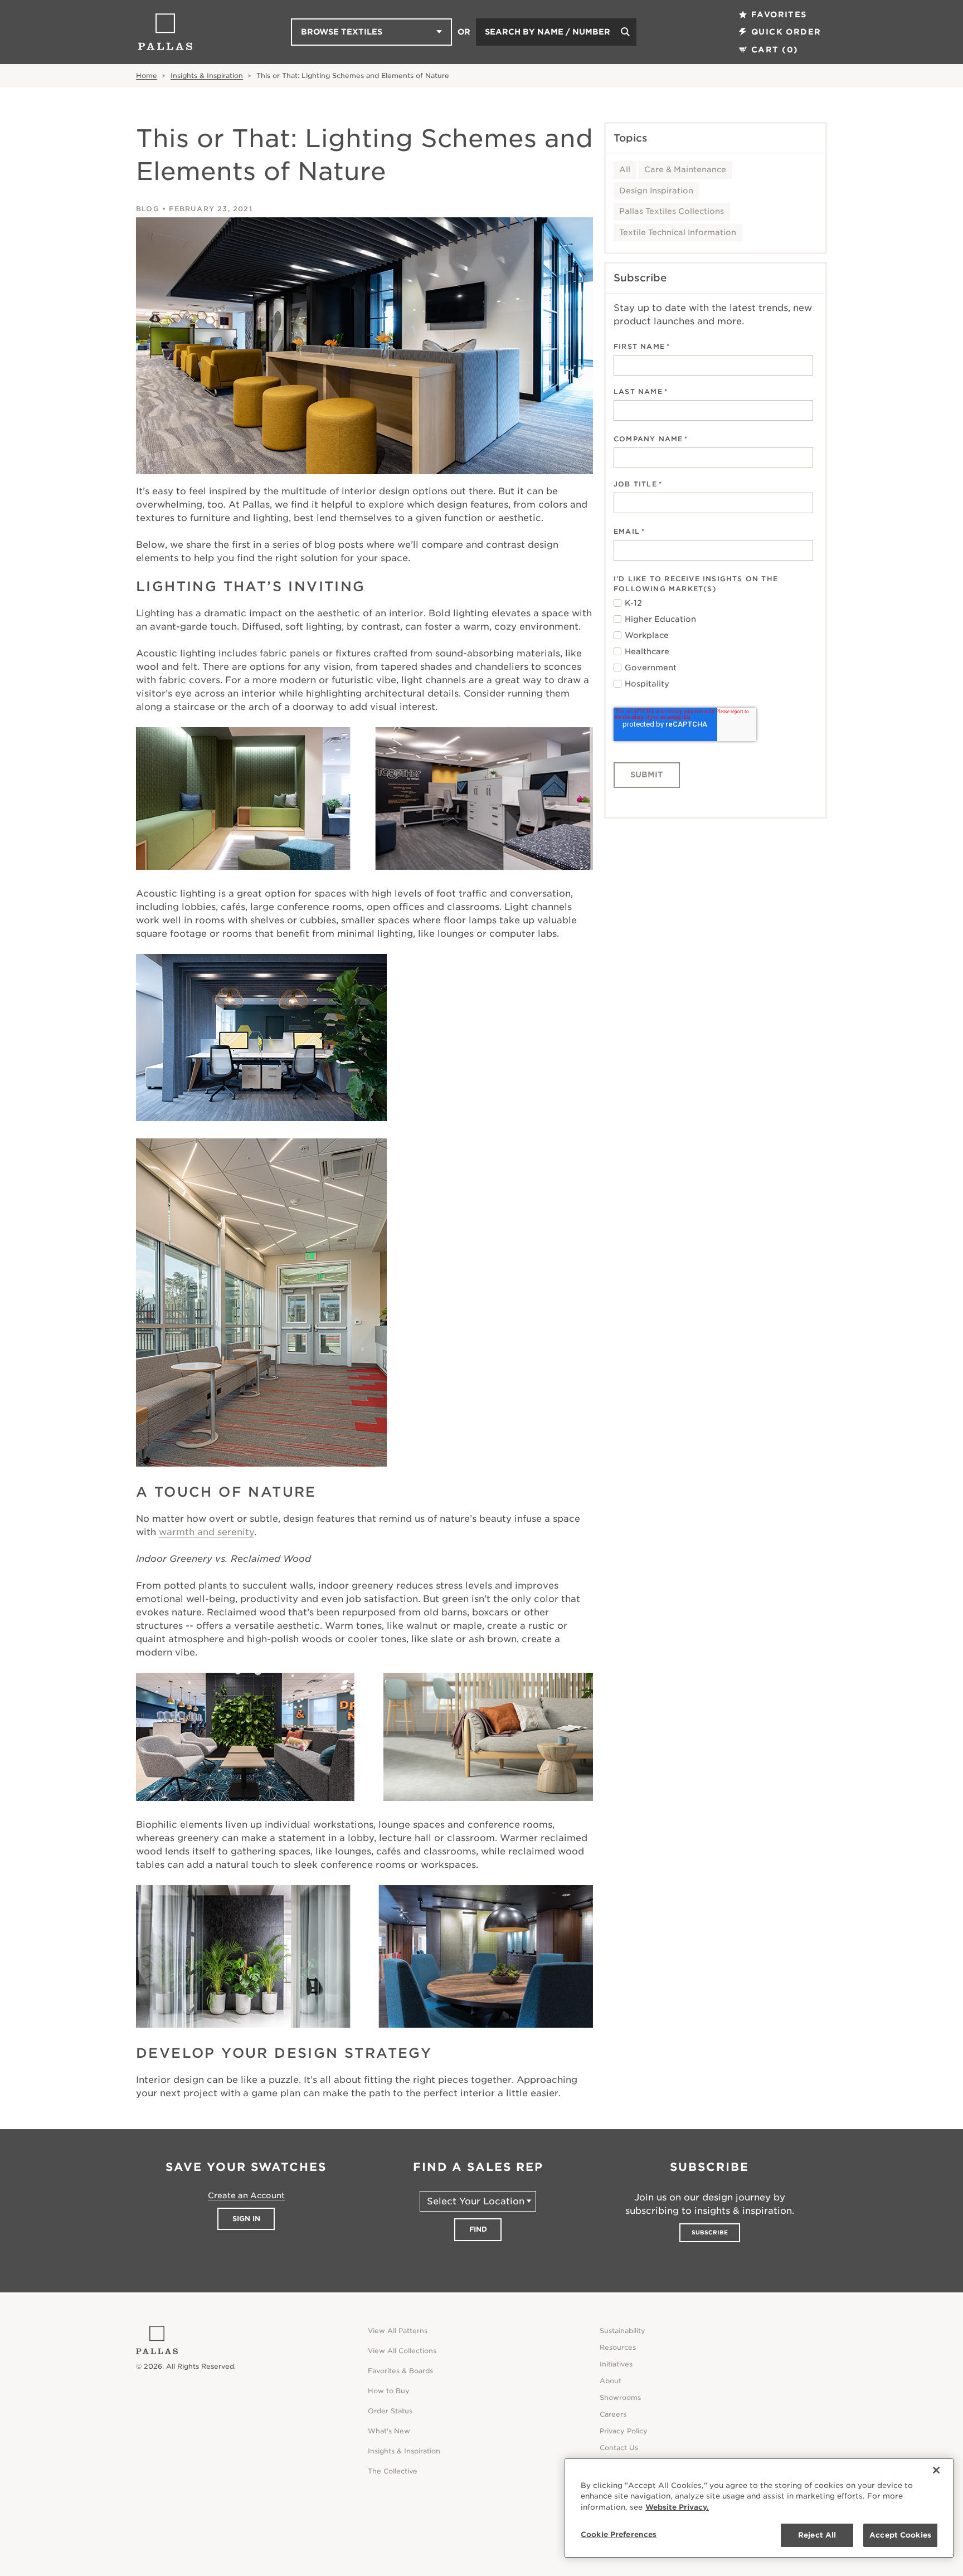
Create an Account (246, 2195)
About (611, 2381)
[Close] (936, 2470)
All (625, 169)
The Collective (393, 2471)
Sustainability (622, 2331)
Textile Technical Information (678, 232)
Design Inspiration (656, 191)
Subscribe (710, 2232)
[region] (759, 2508)
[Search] (625, 32)
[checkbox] (713, 644)
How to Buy (389, 2391)
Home (147, 76)
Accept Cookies (900, 2535)
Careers (613, 2414)
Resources (618, 2347)
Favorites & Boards (400, 2371)
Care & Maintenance (685, 169)
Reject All (817, 2535)
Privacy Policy (624, 2431)
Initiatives (616, 2364)
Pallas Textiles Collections (672, 211)
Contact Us (619, 2448)
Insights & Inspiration (207, 76)
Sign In (246, 2219)
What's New (389, 2431)
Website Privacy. (677, 2507)
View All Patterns (398, 2331)
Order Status (390, 2411)
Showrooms (620, 2397)
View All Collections (402, 2351)
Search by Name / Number (548, 32)
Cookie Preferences (619, 2534)
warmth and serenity (206, 1532)
